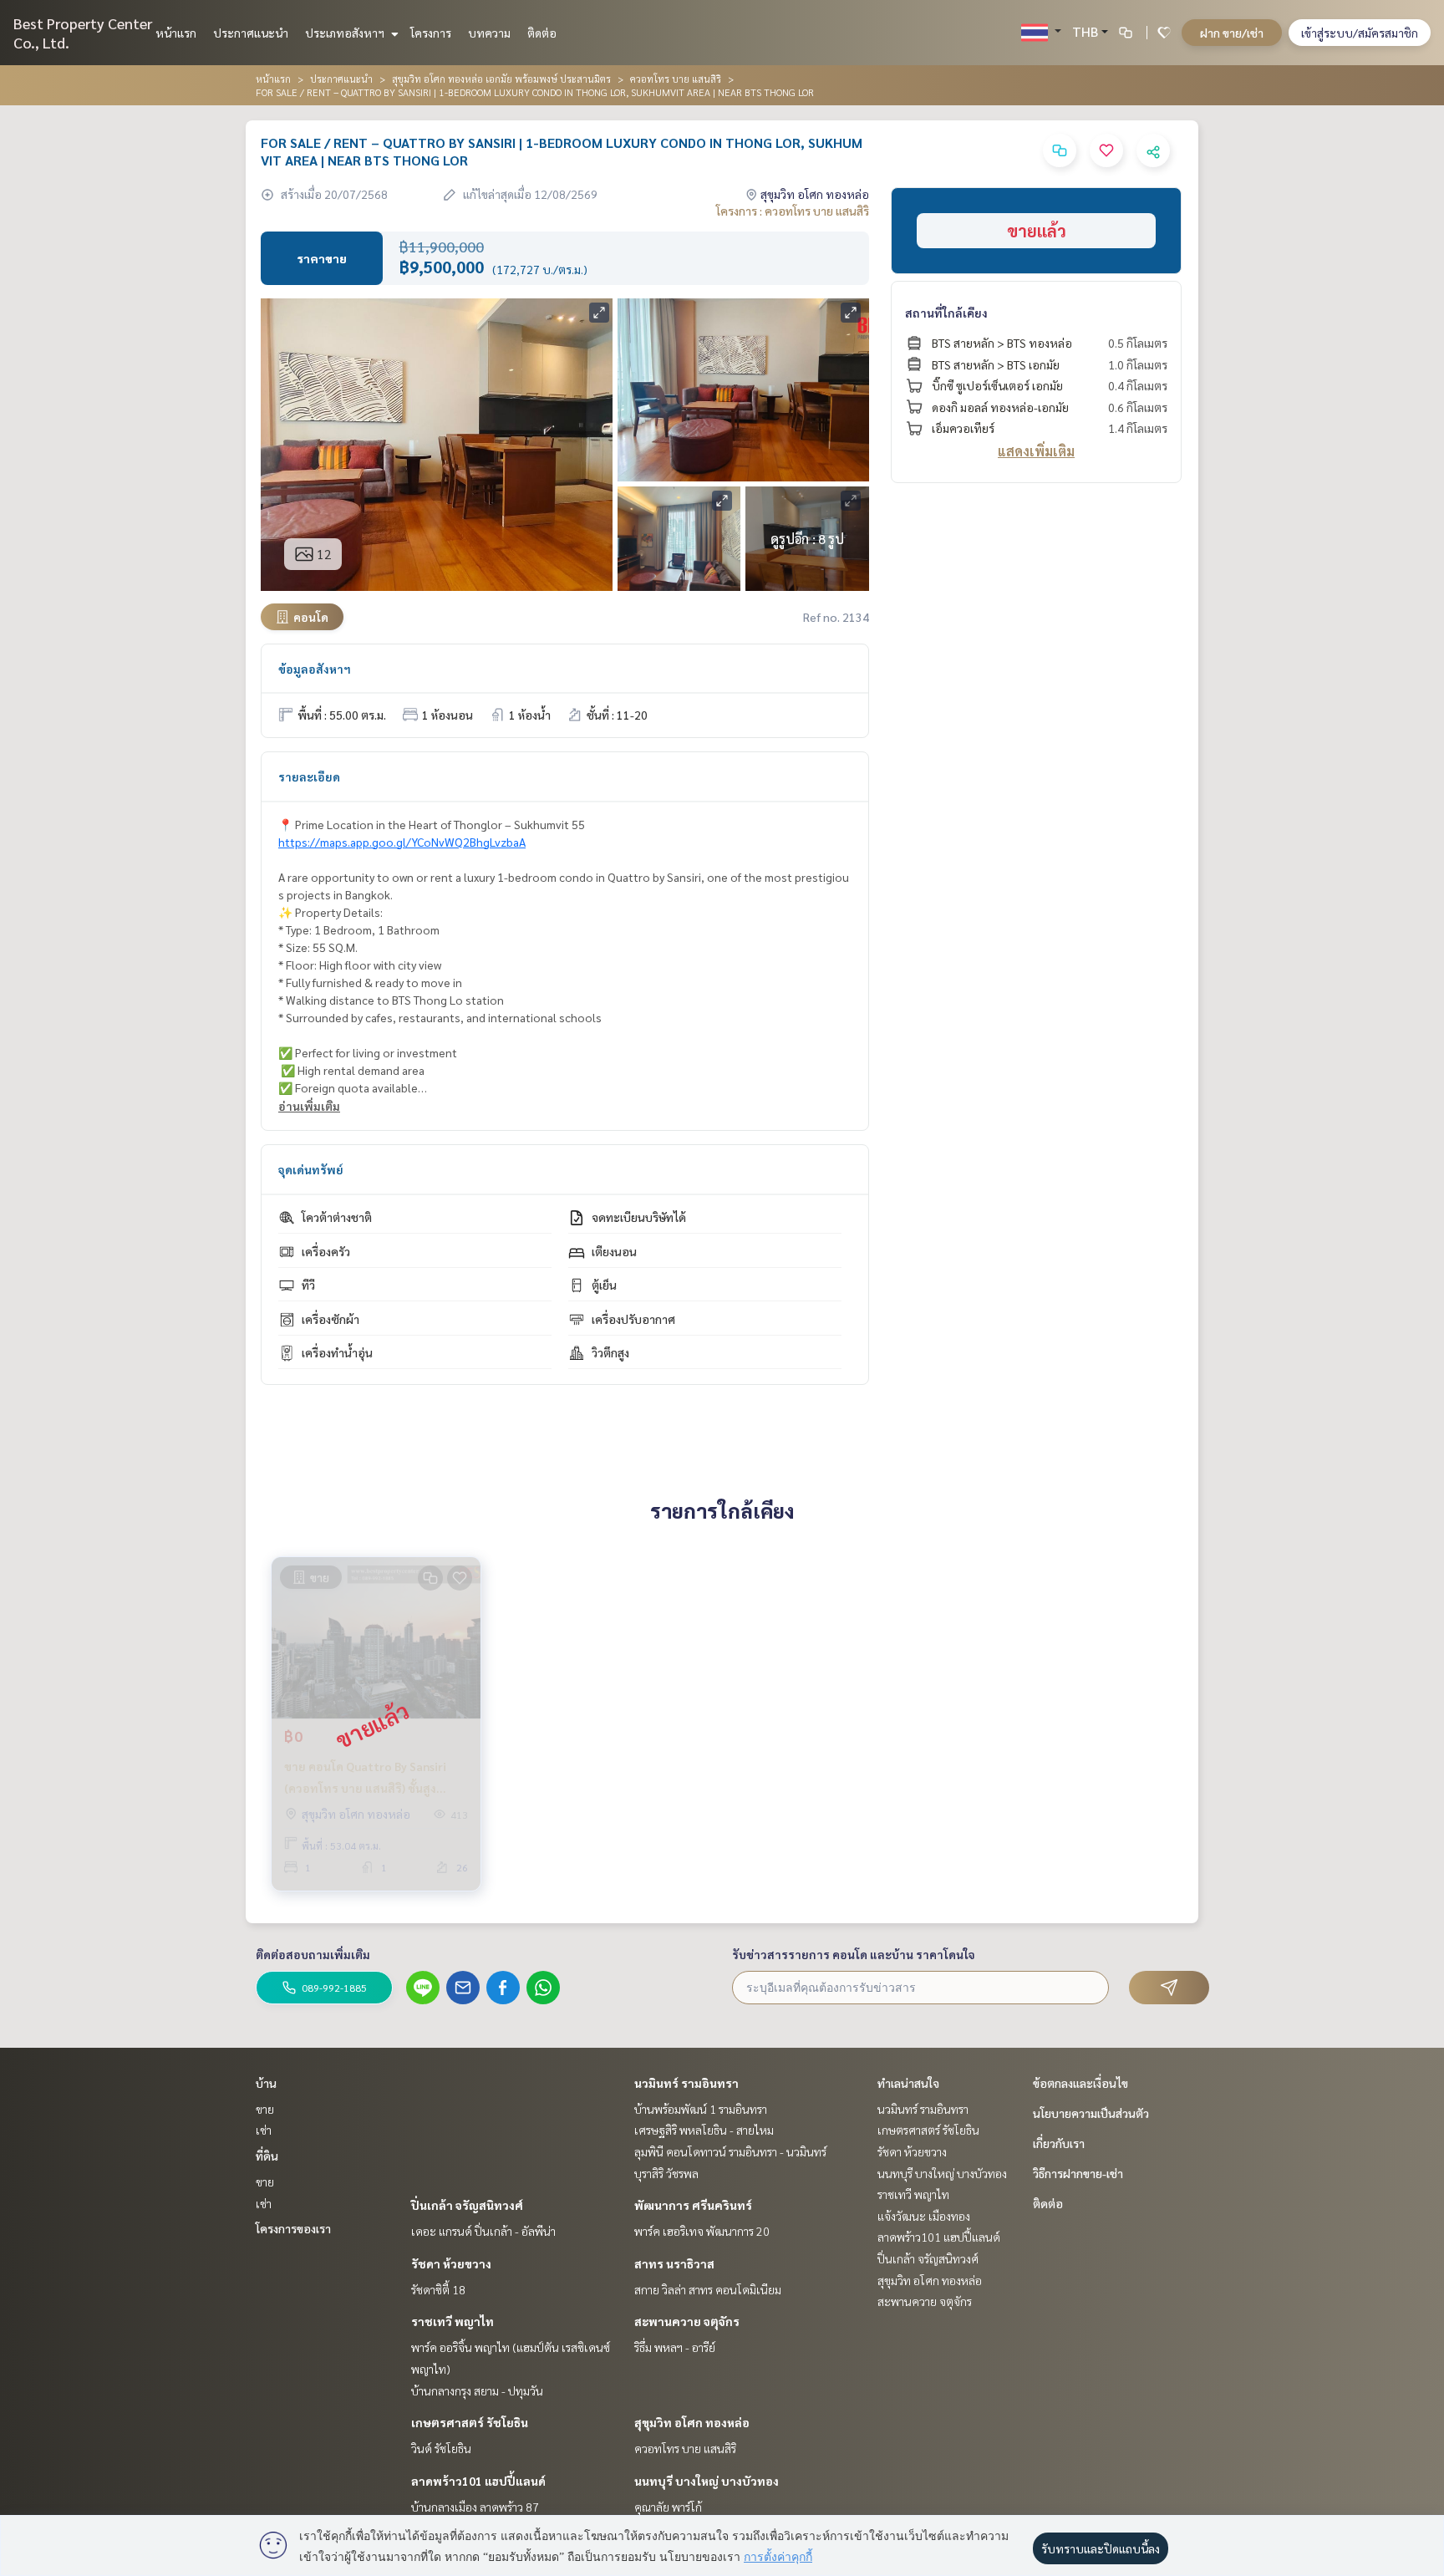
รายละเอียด (309, 776)
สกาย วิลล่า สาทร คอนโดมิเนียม (708, 2289)
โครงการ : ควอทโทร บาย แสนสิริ (793, 211)
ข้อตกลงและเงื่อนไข (1080, 2083)
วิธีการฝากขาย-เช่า (1078, 2173)
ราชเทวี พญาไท (453, 2321)
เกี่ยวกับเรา (1059, 2143)
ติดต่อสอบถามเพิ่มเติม (313, 1954)
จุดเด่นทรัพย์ (311, 1169)
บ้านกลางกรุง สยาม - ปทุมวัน (477, 2390)
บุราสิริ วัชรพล (666, 2173)
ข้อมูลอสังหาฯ (315, 669)
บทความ (489, 33)
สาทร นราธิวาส (674, 2263)
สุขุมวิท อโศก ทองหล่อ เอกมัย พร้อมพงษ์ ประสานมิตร (501, 79)
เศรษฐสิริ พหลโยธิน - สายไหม (704, 2130)
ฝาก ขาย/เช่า (1232, 33)
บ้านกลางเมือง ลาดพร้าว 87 (475, 2507)
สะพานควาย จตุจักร (687, 2321)
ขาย (265, 2109)
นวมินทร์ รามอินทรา (686, 2083)
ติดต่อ (542, 33)
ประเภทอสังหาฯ (346, 33)
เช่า (264, 2130)
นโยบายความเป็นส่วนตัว (1091, 2113)
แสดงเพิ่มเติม (1036, 451)
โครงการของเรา (293, 2228)
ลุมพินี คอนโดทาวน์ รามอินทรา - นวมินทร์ (730, 2151)
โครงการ (431, 33)
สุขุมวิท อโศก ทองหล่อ (692, 2422)
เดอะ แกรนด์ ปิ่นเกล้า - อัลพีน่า (483, 2231)
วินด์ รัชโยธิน (441, 2448)
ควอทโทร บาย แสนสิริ (676, 79)
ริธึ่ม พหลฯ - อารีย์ (675, 2347)
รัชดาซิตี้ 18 (438, 2289)
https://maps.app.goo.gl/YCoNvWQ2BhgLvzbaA (402, 842)
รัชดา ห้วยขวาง (451, 2263)
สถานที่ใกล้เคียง (946, 313)
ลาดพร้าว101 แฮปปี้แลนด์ (478, 2481)
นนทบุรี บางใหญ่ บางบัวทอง (707, 2481)
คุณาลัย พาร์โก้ (668, 2507)
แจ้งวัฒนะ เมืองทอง (924, 2216)
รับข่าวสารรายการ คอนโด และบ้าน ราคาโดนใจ (854, 1954)
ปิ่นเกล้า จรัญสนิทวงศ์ (467, 2205)
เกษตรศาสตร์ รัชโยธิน (470, 2422)
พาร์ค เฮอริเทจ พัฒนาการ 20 (702, 2231)
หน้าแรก (176, 33)
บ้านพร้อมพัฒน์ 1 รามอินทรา (701, 2109)
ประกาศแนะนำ (251, 33)
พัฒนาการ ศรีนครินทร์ (693, 2205)
